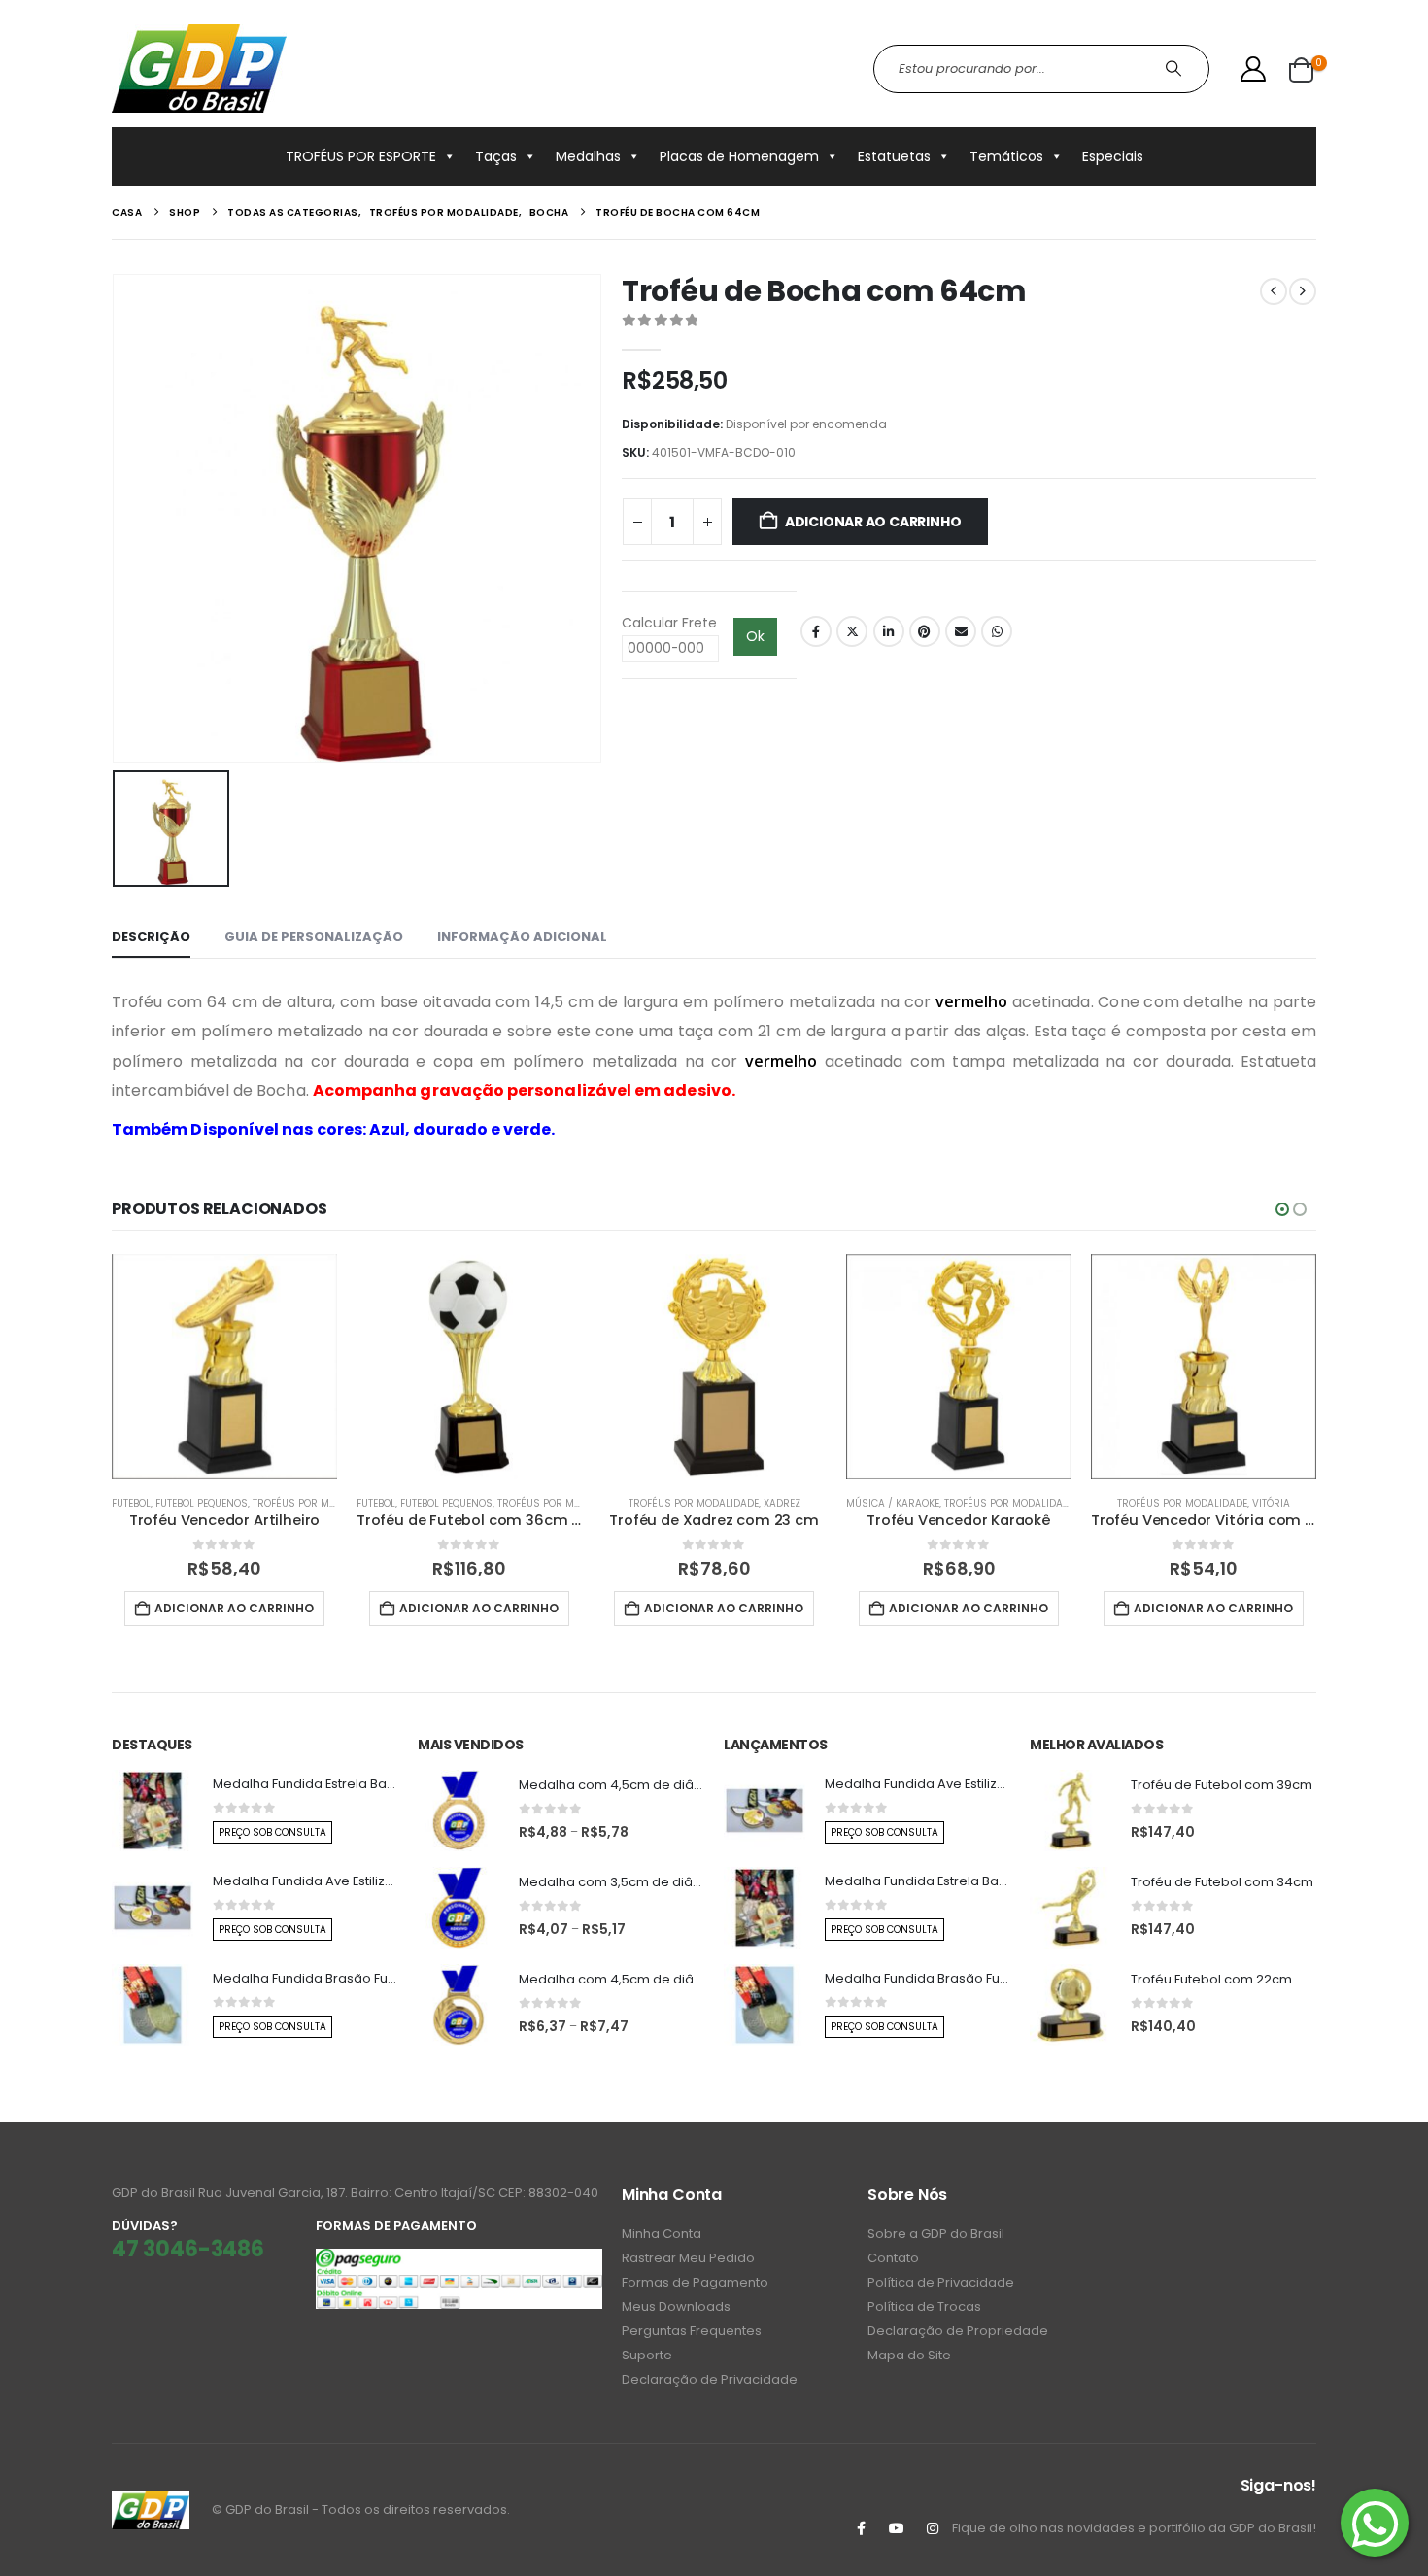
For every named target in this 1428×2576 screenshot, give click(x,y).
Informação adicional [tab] (522, 937)
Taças (496, 156)
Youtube (897, 2528)
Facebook (816, 631)
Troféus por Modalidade (318, 1503)
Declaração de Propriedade (958, 2331)
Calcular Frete (669, 623)
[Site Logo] (199, 68)
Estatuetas (894, 156)
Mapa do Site (909, 2355)
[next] (1303, 291)
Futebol (131, 1503)
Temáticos (1006, 156)
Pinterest (925, 631)
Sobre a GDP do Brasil (936, 2234)
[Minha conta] (1254, 69)
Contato (893, 2258)
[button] (1282, 1209)
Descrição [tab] (151, 937)
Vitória (1271, 1503)
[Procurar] (1176, 69)
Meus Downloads (676, 2306)
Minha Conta (662, 2234)
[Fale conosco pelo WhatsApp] (1375, 2523)
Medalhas (588, 156)
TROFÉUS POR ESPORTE (361, 156)
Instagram (933, 2528)
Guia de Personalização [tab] (314, 937)
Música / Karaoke (893, 1503)
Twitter (852, 631)
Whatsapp (997, 631)
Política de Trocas (924, 2306)
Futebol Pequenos (202, 1503)
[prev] (1274, 291)
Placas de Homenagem (739, 156)
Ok (755, 636)
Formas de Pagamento (695, 2282)
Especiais (1113, 156)
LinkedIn (889, 631)
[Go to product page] (224, 1367)
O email (961, 631)
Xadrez (782, 1503)
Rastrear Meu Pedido (688, 2258)
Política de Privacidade (941, 2282)
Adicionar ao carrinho (873, 522)
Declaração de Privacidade (710, 2379)
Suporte (647, 2355)
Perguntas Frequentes (692, 2331)
